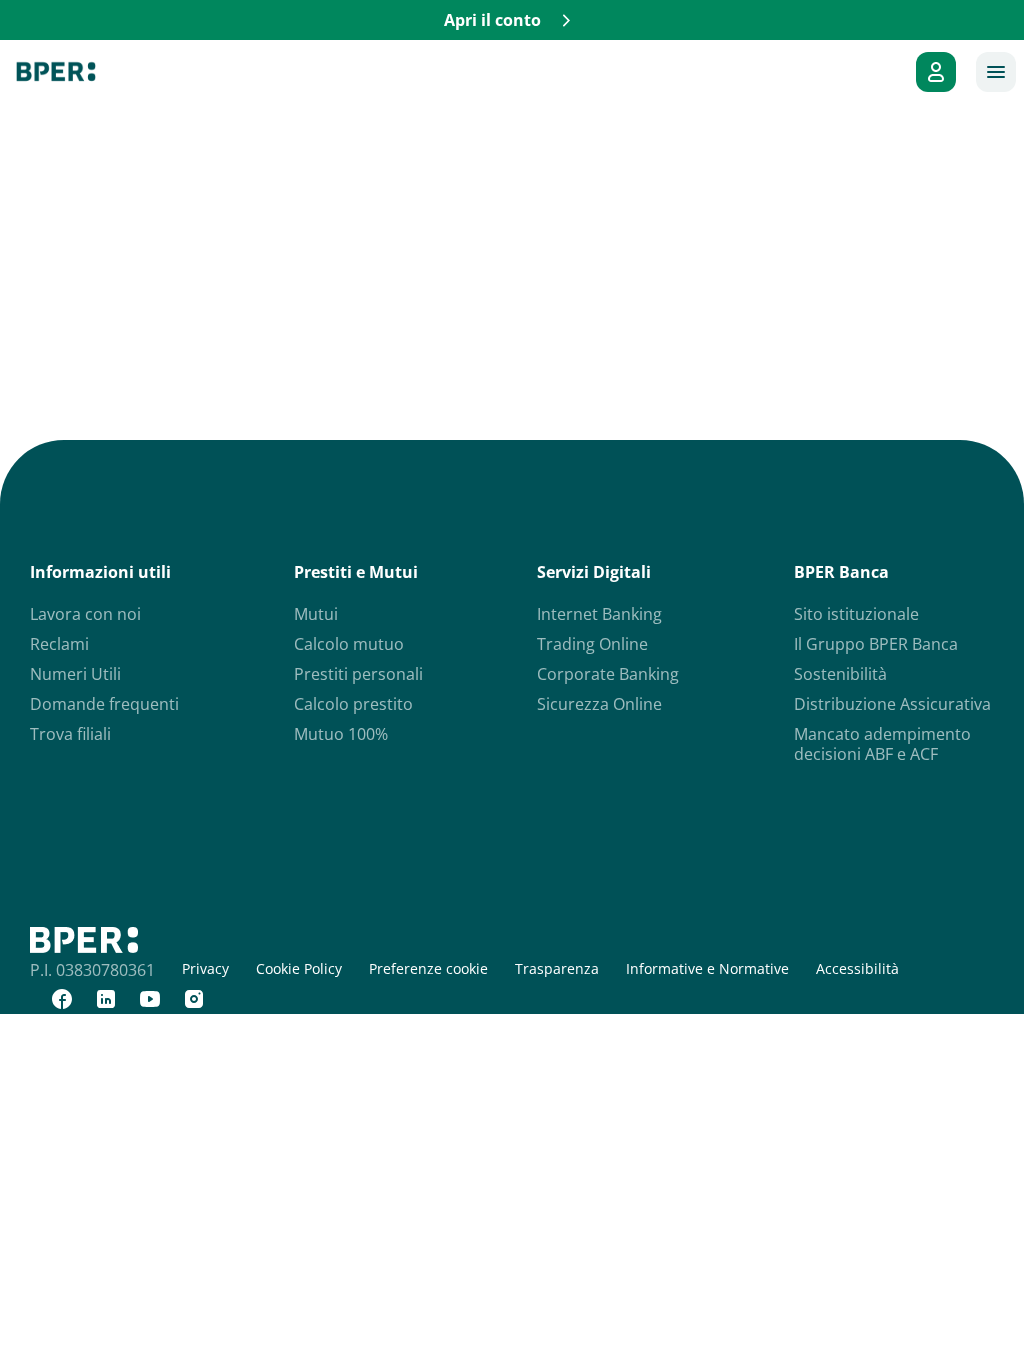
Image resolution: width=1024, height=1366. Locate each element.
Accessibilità (857, 969)
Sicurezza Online (599, 704)
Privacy (205, 969)
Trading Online (592, 644)
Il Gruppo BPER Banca (876, 644)
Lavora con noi (85, 614)
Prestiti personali (358, 674)
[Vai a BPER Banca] (56, 72)
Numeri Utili (75, 674)
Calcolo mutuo (349, 644)
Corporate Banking (608, 674)
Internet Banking (599, 614)
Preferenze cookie (428, 969)
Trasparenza (557, 969)
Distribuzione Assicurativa (892, 704)
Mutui (316, 614)
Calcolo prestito (353, 704)
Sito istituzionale (856, 614)
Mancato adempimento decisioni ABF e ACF (882, 744)
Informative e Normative (707, 969)
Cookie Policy (299, 969)
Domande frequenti (104, 704)
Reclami (59, 644)
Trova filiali (70, 734)
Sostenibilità (840, 674)
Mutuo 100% (341, 734)
